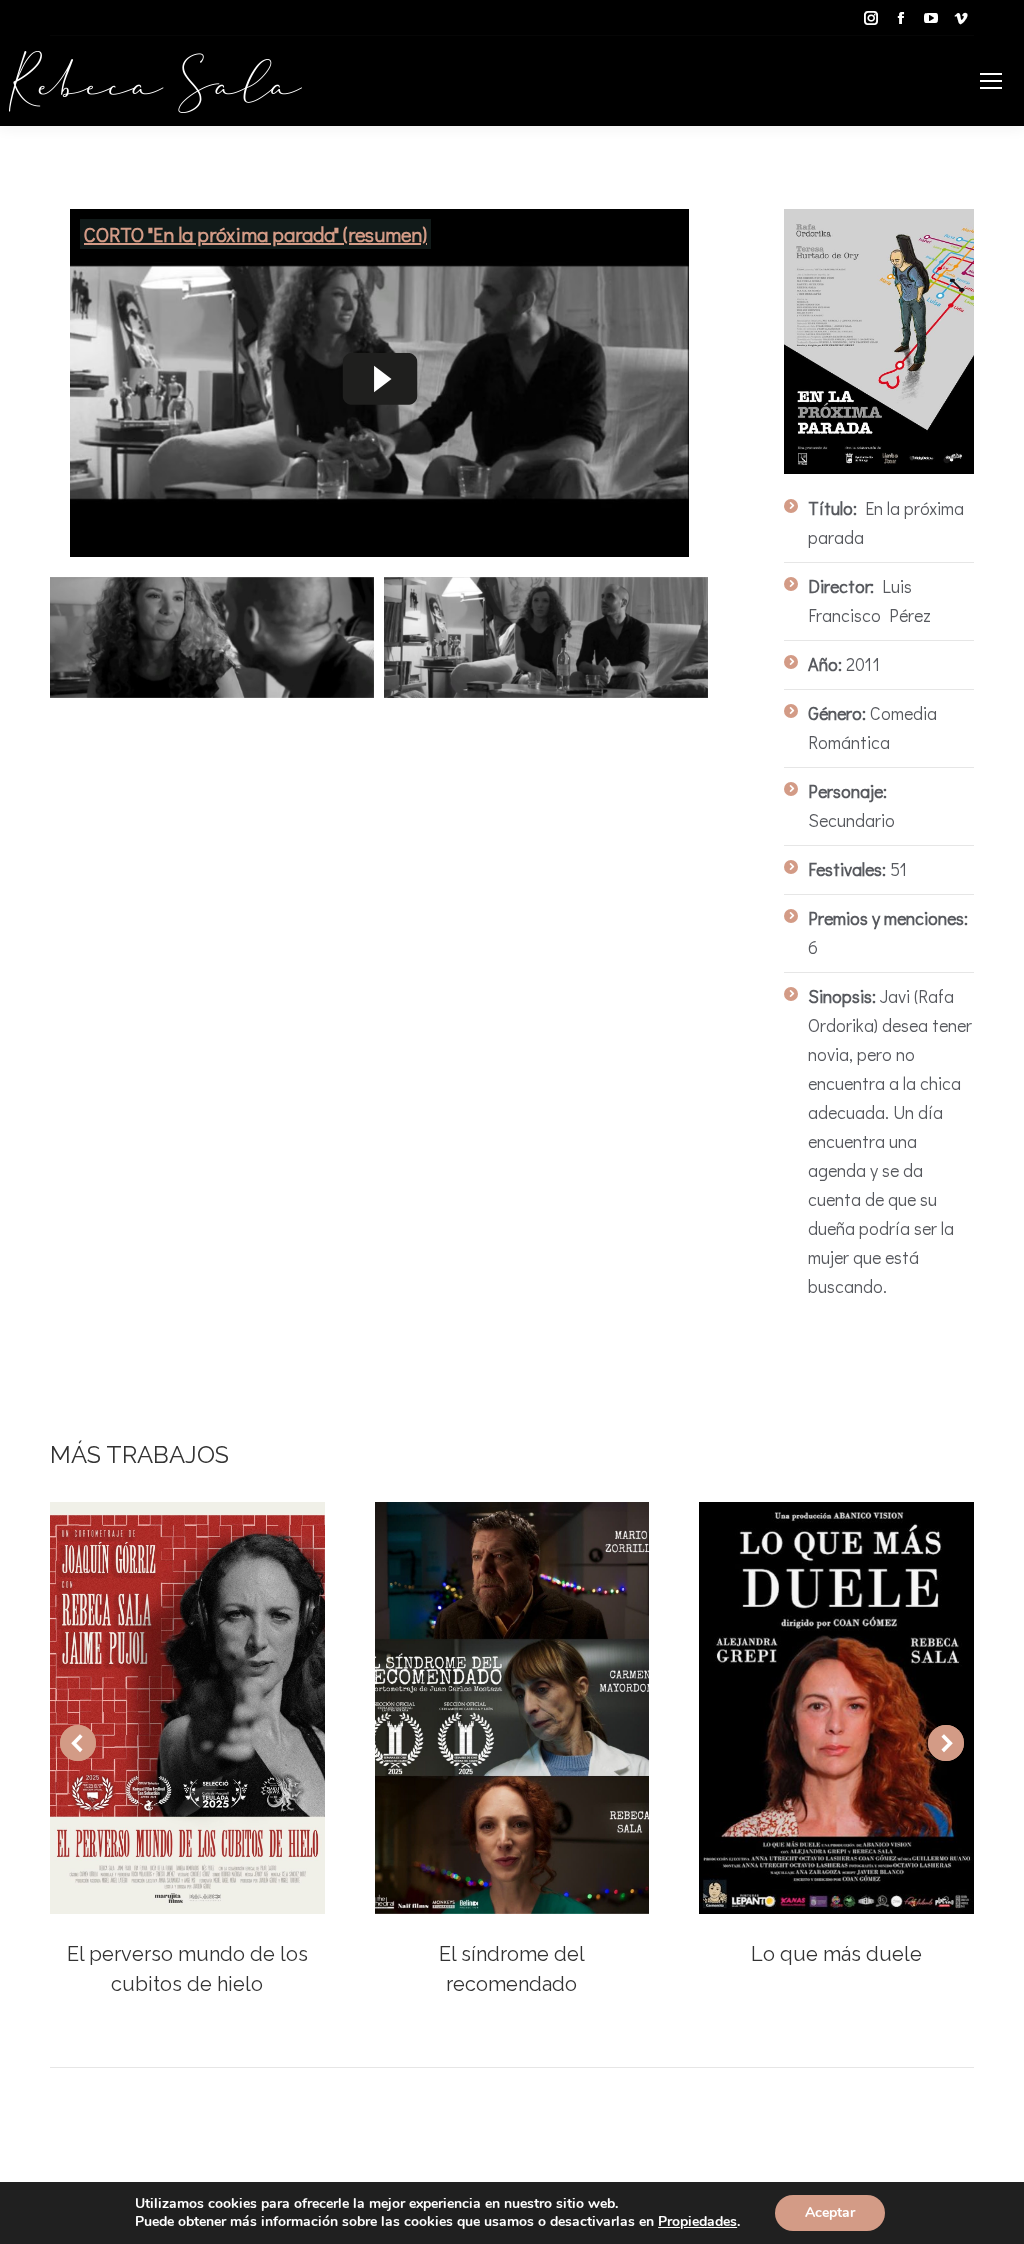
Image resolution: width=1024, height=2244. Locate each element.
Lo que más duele (836, 1954)
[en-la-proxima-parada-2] (212, 638)
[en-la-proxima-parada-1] (546, 638)
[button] (78, 1743)
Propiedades (697, 2222)
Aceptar (830, 2212)
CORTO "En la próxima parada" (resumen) (255, 234)
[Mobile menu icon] (991, 81)
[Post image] (187, 1708)
